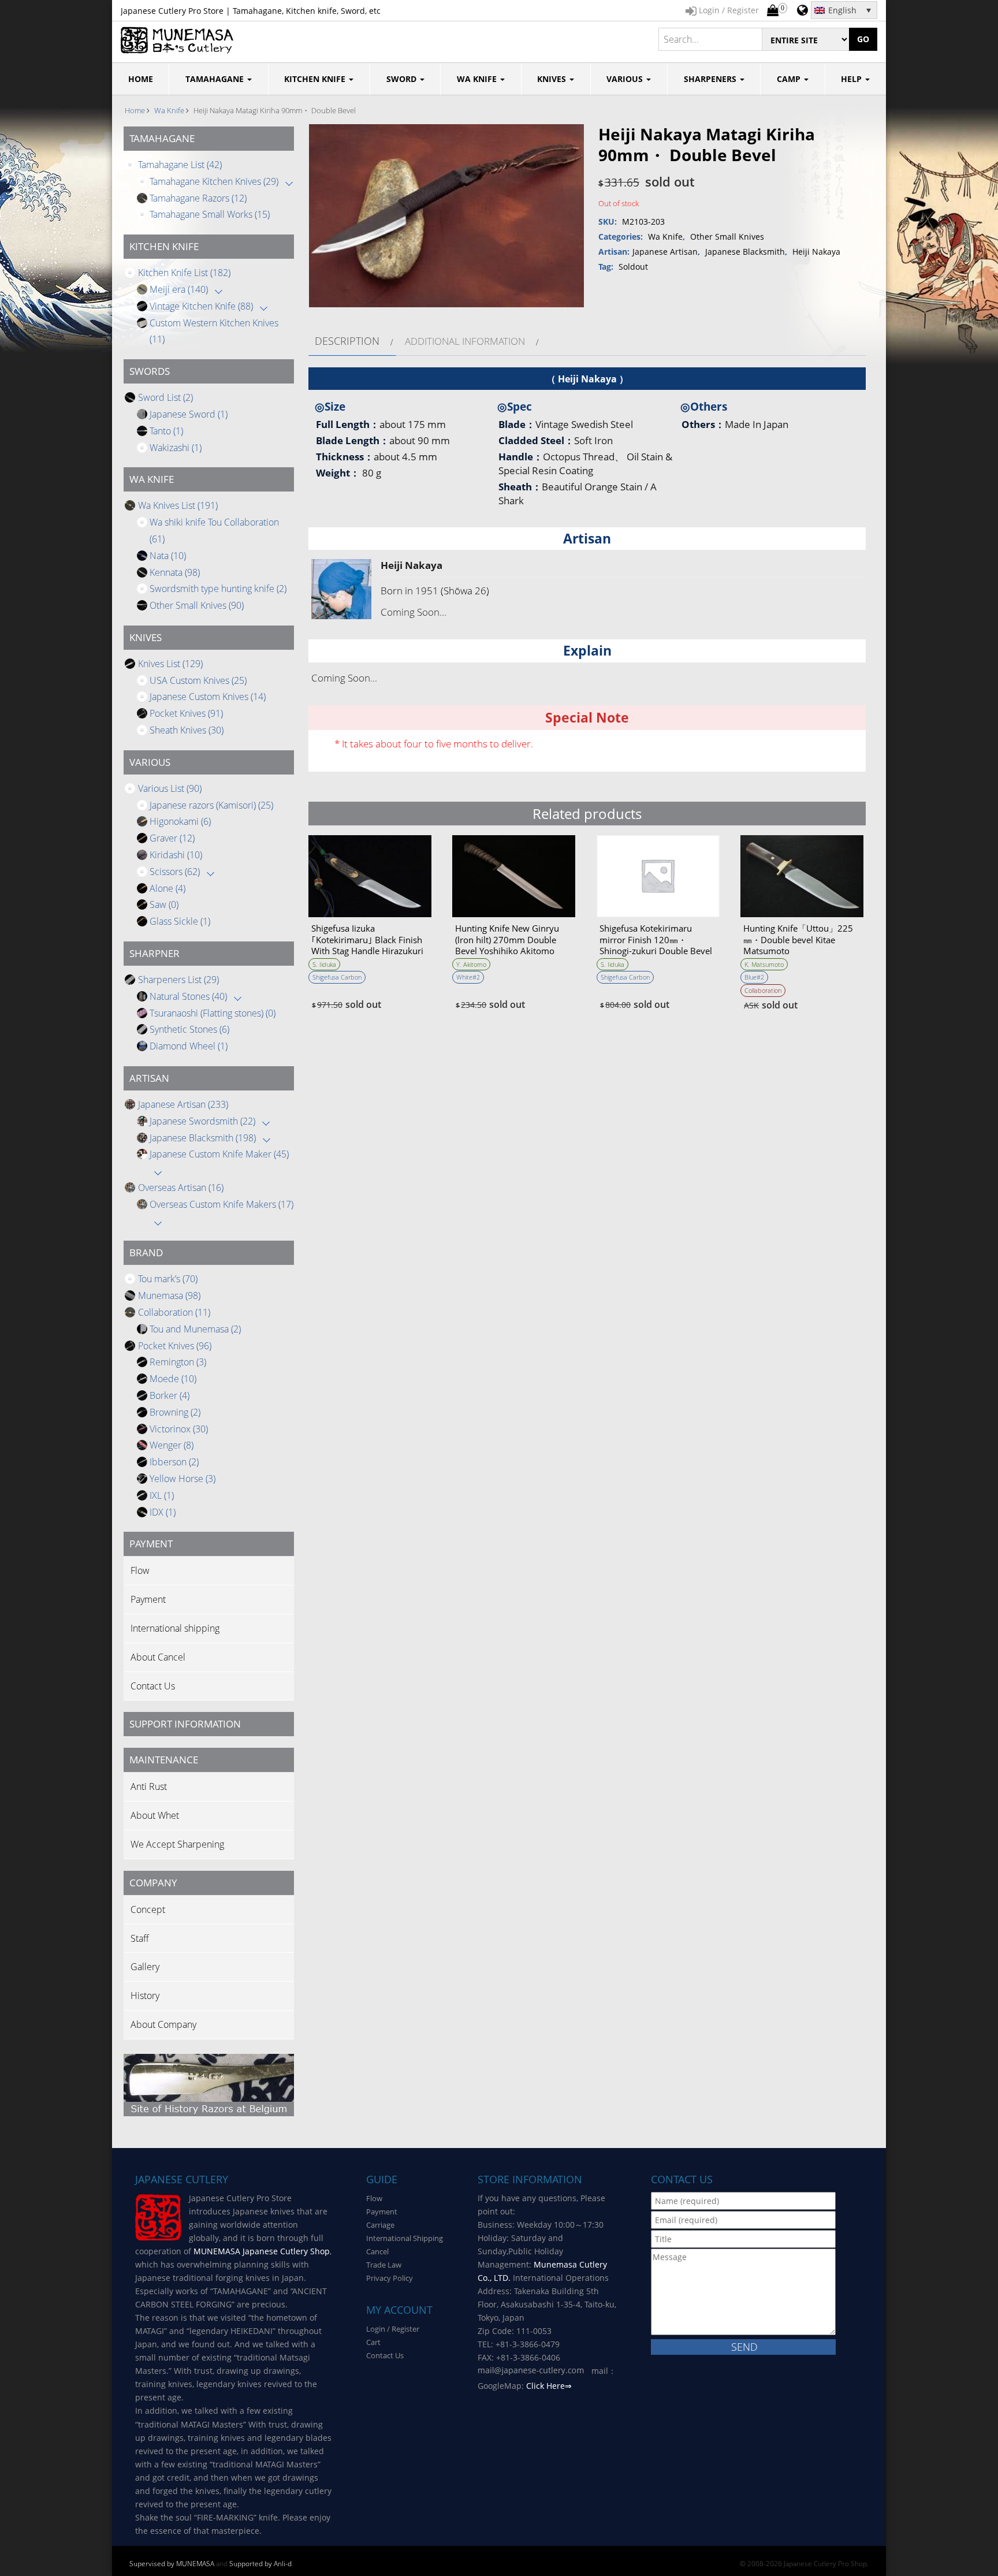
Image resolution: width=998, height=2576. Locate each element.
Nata (168, 556)
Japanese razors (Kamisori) (211, 805)
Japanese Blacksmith (203, 1138)
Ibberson (174, 1462)
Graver (172, 838)
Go (863, 39)
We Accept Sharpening (177, 1844)
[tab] (352, 341)
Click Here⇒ (549, 2386)
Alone (167, 888)
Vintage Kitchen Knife (201, 306)
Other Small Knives (197, 605)
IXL (162, 1495)
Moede (173, 1379)
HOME (141, 79)
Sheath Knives (187, 730)
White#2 (468, 977)
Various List (170, 788)
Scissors (175, 872)
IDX (163, 1512)
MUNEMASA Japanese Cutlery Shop (262, 2251)
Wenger (172, 1445)
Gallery (145, 1967)
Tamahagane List (180, 165)
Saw (164, 904)
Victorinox (179, 1429)
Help (852, 79)
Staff (140, 1938)
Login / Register (393, 2329)
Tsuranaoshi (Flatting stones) (213, 1013)
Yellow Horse (183, 1479)
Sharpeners (711, 79)
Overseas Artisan (181, 1188)
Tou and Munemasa (195, 1329)
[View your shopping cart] (773, 11)
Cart (373, 2342)
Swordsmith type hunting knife (218, 589)
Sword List (165, 397)
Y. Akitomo (471, 964)
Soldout (633, 267)
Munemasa (169, 1296)
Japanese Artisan (183, 1104)
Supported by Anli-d (260, 2564)
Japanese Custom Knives (208, 697)
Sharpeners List (178, 980)
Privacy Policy (390, 2278)
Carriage (380, 2225)
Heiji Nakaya (816, 252)
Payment (148, 1599)
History (145, 1996)
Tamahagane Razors (198, 198)
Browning (175, 1412)
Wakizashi (176, 448)
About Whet (155, 1815)
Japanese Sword (189, 414)
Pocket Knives (186, 713)
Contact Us (153, 1686)
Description (347, 341)
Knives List (170, 664)
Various (626, 79)
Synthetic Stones (189, 1029)
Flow (140, 1570)
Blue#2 (754, 977)
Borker (170, 1395)
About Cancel (158, 1657)
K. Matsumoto (764, 964)
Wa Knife (478, 79)
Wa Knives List (178, 505)
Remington (178, 1362)
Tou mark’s (168, 1279)
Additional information (465, 341)
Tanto (166, 431)
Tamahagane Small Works (210, 214)
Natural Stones (188, 996)
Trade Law (384, 2265)
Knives (553, 79)
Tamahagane (216, 79)
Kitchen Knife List (184, 273)
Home (135, 110)
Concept (148, 1909)
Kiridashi (176, 855)
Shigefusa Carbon (337, 977)
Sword (403, 79)
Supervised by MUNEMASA (172, 2564)
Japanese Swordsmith (202, 1121)
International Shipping (405, 2238)
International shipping (175, 1628)
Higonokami (180, 821)
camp (790, 79)
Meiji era (179, 289)
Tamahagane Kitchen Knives (214, 181)
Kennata (175, 572)
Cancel (377, 2251)
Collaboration (174, 1312)
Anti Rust (149, 1786)
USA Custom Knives (198, 680)
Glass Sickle (180, 921)
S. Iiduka (324, 964)
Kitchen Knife (316, 79)
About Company (163, 2024)
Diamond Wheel (189, 1046)
